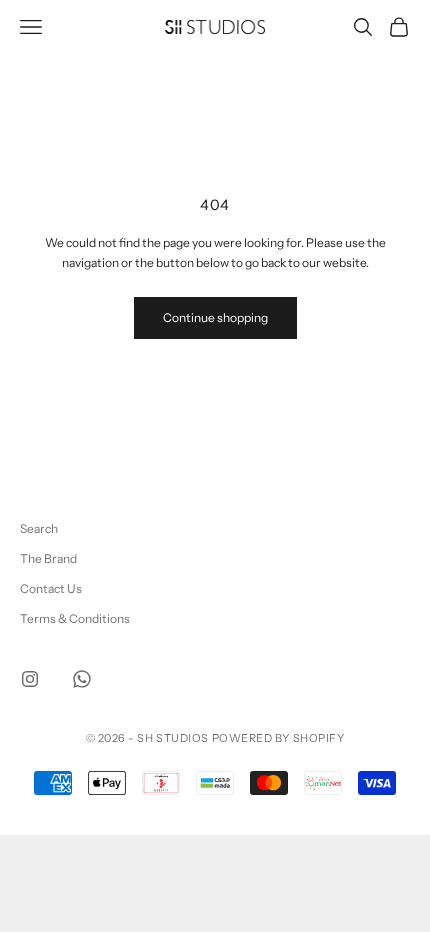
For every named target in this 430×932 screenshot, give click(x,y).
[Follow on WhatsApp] (82, 679)
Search (39, 528)
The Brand (48, 558)
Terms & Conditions (75, 618)
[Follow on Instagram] (30, 679)
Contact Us (51, 588)
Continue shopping (215, 317)
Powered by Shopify (278, 738)
